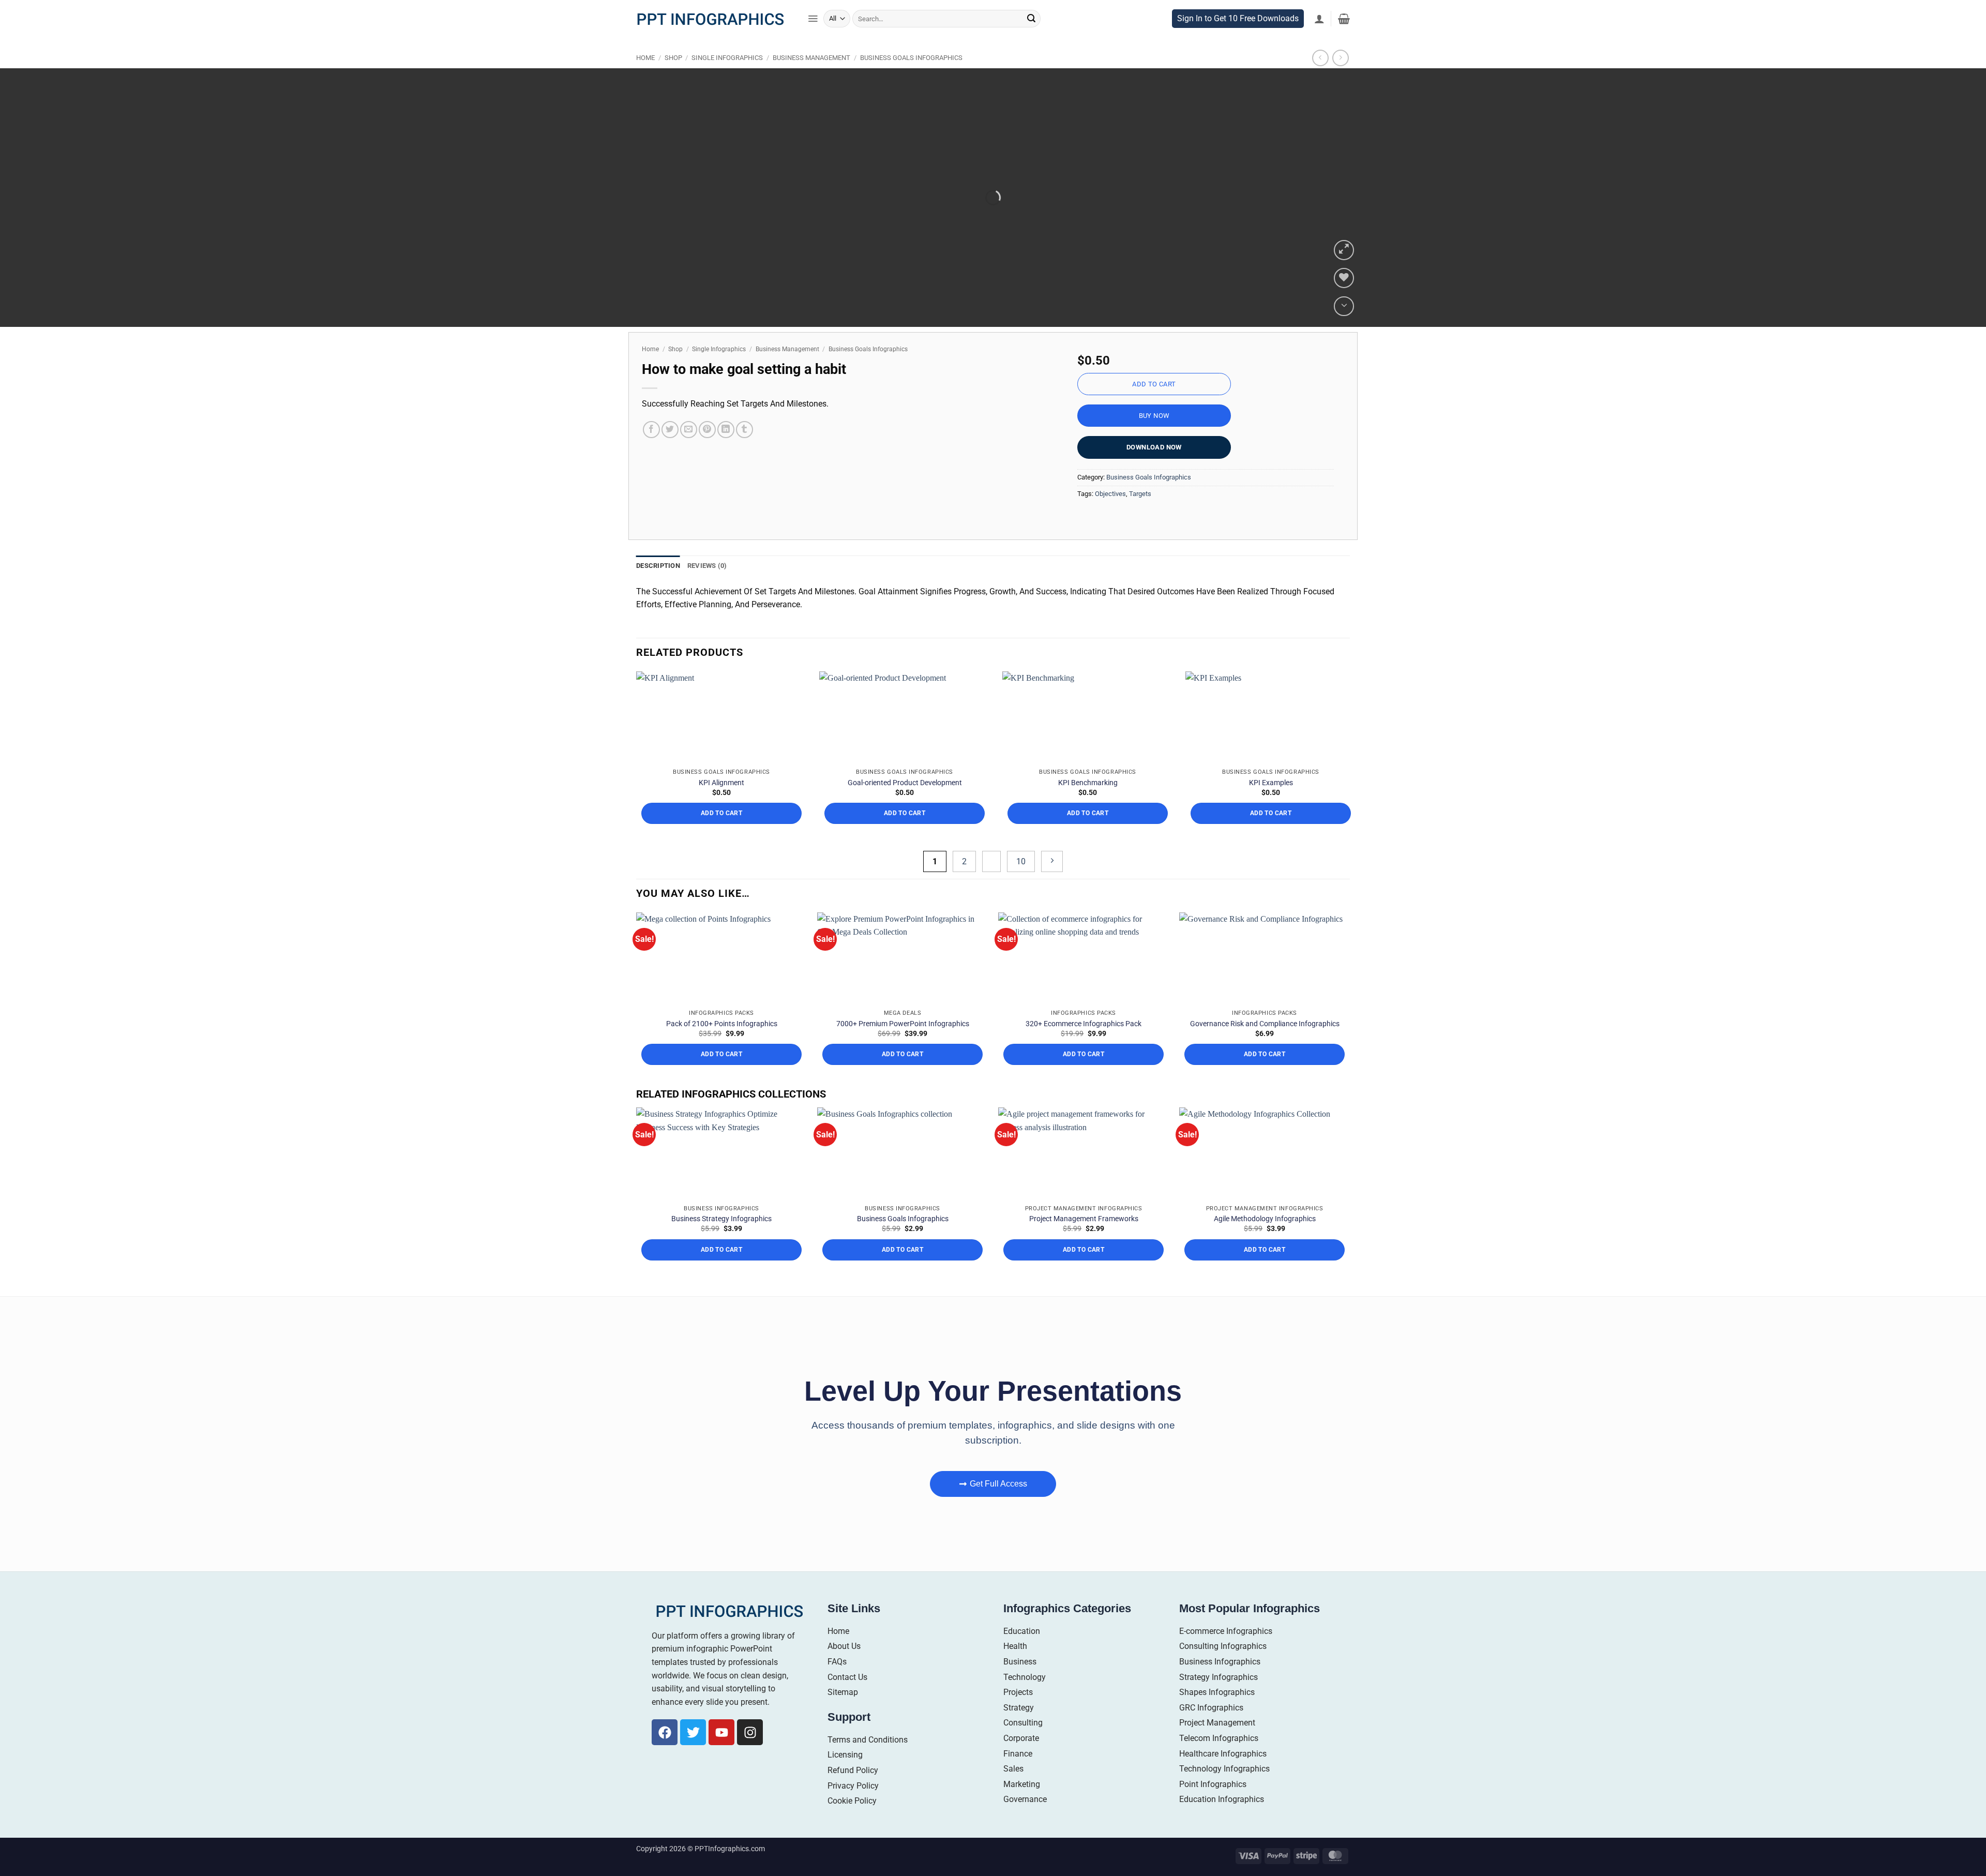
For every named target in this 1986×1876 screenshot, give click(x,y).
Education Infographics (1222, 1799)
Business (1020, 1662)
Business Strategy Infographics (721, 1219)
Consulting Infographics (1223, 1646)
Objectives (1110, 494)
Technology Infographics (1224, 1769)
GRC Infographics (1211, 1708)
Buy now (1154, 416)
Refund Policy (853, 1770)
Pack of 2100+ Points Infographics (722, 1024)
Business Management (811, 58)
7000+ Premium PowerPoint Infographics (903, 1024)
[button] (813, 19)
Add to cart (1154, 384)
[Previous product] (1340, 58)
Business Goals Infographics (911, 58)
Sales (1013, 1769)
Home (645, 58)
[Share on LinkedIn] (726, 430)
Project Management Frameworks (1084, 1219)
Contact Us (847, 1677)
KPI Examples (1271, 783)
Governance (1025, 1799)
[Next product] (1320, 58)
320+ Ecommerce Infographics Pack (1084, 1024)
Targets (1140, 494)
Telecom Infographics (1219, 1738)
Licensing (845, 1755)
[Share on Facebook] (651, 430)
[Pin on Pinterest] (707, 430)
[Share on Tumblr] (744, 430)
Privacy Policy (853, 1786)
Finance (1018, 1754)
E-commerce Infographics (1226, 1631)
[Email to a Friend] (689, 430)
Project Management (1217, 1723)
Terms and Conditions (868, 1740)
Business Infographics (1220, 1662)
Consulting (1023, 1723)
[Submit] (1031, 19)
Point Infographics (1213, 1784)
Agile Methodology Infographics (1265, 1219)
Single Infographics (727, 58)
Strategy (1019, 1708)
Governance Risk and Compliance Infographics (1265, 1024)
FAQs (837, 1662)
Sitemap (843, 1692)
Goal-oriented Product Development (905, 783)
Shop (673, 58)
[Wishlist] (1344, 278)
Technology (1025, 1677)
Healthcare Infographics (1223, 1754)
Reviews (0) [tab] (707, 566)
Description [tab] (658, 566)
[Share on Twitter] (670, 430)
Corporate (1021, 1738)
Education (1022, 1631)
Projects (1018, 1692)
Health (1015, 1646)
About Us (844, 1646)
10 (1021, 861)
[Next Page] (1052, 861)
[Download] (1344, 306)
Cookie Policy (852, 1801)
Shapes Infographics (1217, 1692)
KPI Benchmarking (1088, 783)
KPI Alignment (721, 783)
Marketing (1022, 1784)
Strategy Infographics (1218, 1677)
